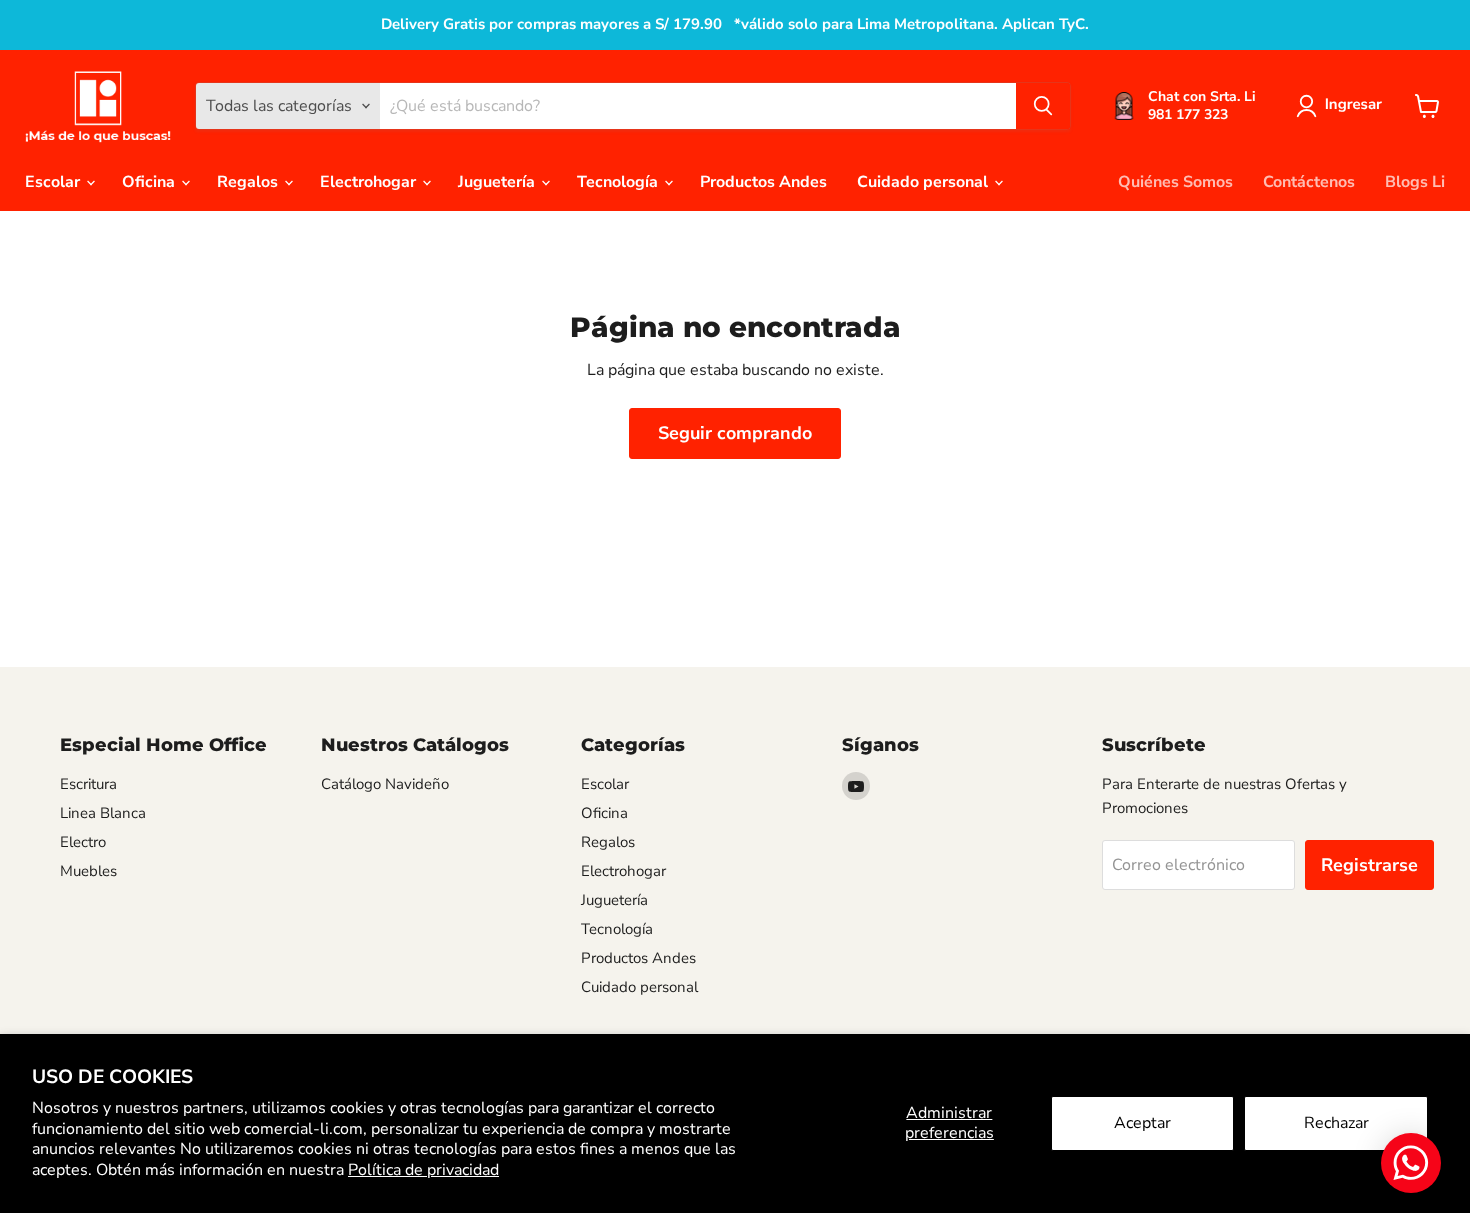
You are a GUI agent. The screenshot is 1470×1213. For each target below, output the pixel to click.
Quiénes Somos (1175, 182)
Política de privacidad (423, 1170)
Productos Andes (763, 182)
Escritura (88, 784)
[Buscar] (1043, 106)
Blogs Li (1415, 182)
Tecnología (619, 182)
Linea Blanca (103, 813)
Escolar (54, 182)
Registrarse (1369, 865)
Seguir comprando (735, 433)
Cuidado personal (924, 182)
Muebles (88, 871)
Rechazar (1336, 1123)
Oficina (150, 182)
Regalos (249, 182)
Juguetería (498, 182)
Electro (83, 842)
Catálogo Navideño (385, 784)
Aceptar (1142, 1123)
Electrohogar (370, 182)
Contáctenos (1309, 182)
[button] (1343, 106)
